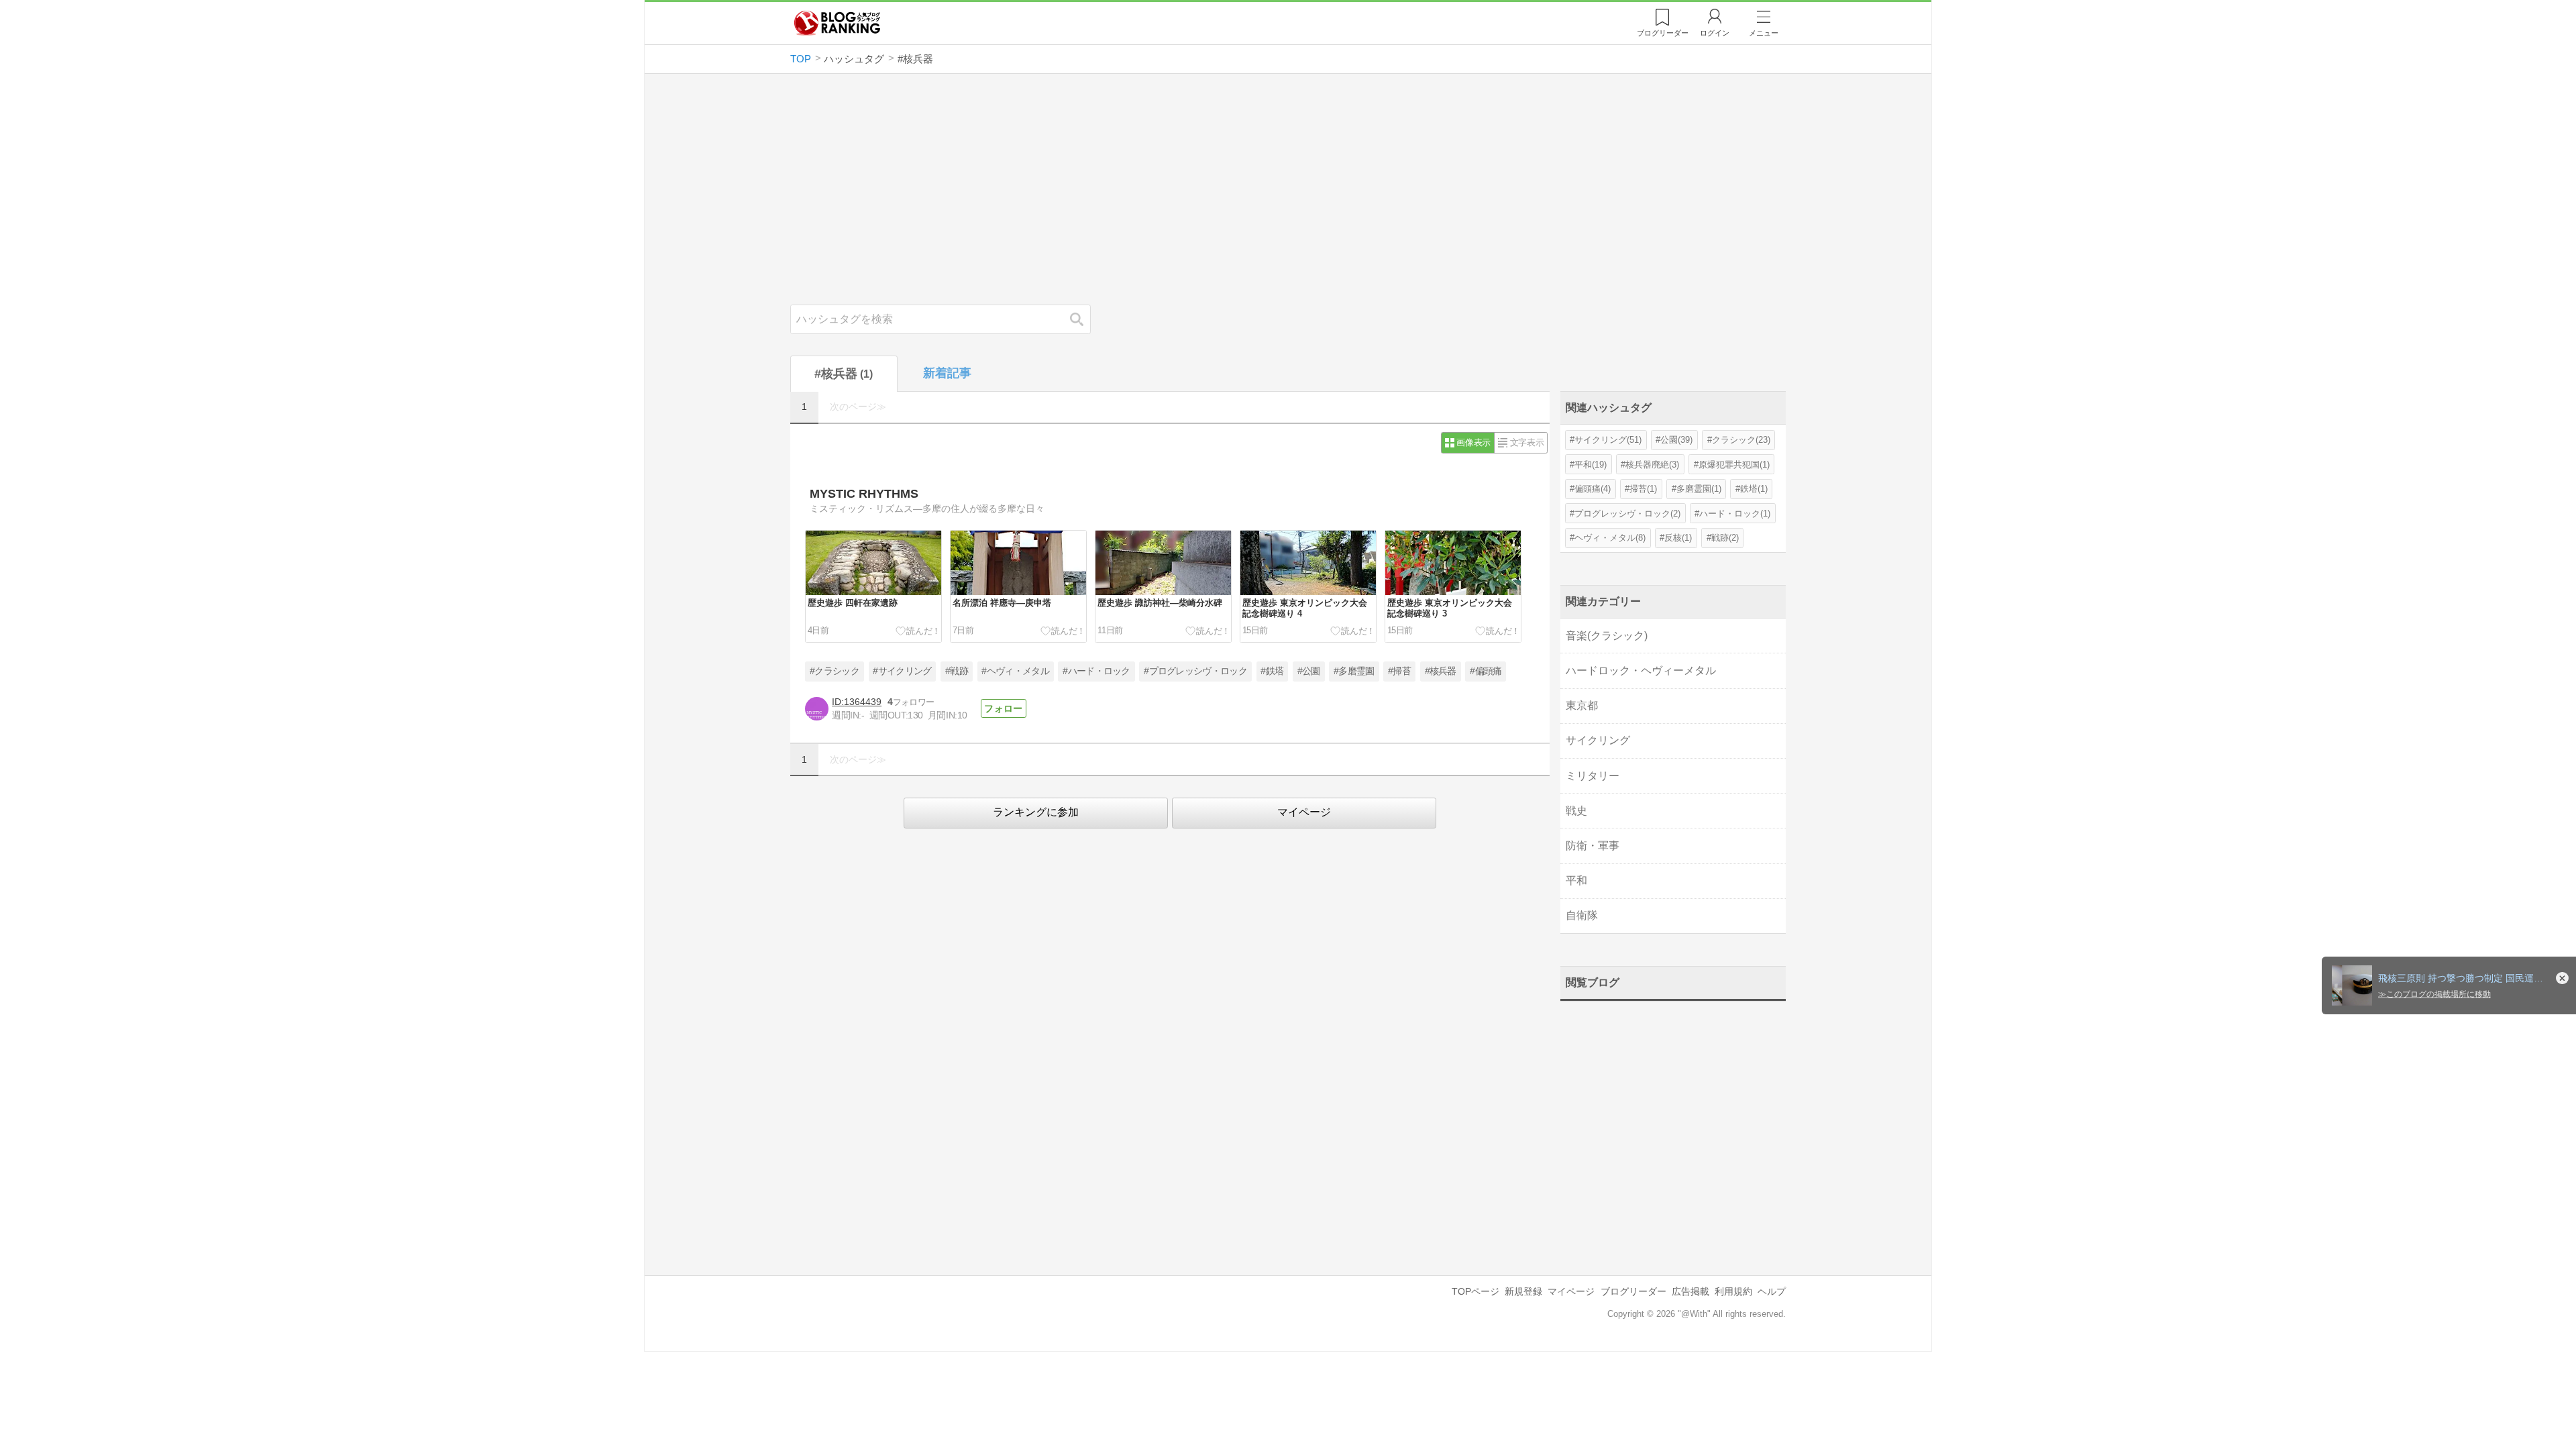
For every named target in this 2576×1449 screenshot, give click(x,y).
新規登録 (1523, 1291)
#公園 (1309, 671)
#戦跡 (957, 671)
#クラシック (835, 671)
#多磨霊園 (1354, 671)
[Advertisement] (1288, 189)
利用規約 (1733, 1291)
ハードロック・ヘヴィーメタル (1641, 670)
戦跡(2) (1725, 538)
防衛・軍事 (1593, 846)
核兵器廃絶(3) (1652, 465)
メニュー (1764, 33)
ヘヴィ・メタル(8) (1610, 538)
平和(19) (1591, 465)
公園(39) (1676, 440)
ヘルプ (1772, 1291)
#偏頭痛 (1486, 671)
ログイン (1715, 33)
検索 (1083, 319)
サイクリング (1598, 740)
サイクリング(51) (1608, 440)
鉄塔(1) (1754, 489)
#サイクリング (902, 671)
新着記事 (947, 373)
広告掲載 (1690, 1291)
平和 (1576, 880)
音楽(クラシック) (1607, 636)
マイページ (1304, 812)
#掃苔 (1399, 671)
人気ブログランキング (837, 23)
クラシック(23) (1741, 440)
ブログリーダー (1633, 1291)
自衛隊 (1582, 915)
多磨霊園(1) (1699, 489)
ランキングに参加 (1036, 812)
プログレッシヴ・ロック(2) (1627, 514)
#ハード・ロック (1096, 671)
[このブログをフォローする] (1004, 708)
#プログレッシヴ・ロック (1195, 671)
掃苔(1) (1643, 489)
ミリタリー (1593, 776)
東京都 (1582, 705)
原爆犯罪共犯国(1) (1734, 465)
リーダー (1663, 33)
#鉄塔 (1272, 671)
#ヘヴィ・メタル (1015, 671)
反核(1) (1678, 538)
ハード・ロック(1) (1735, 514)
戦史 (1576, 811)
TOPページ (1475, 1291)
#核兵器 (1441, 671)
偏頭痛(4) (1593, 489)
